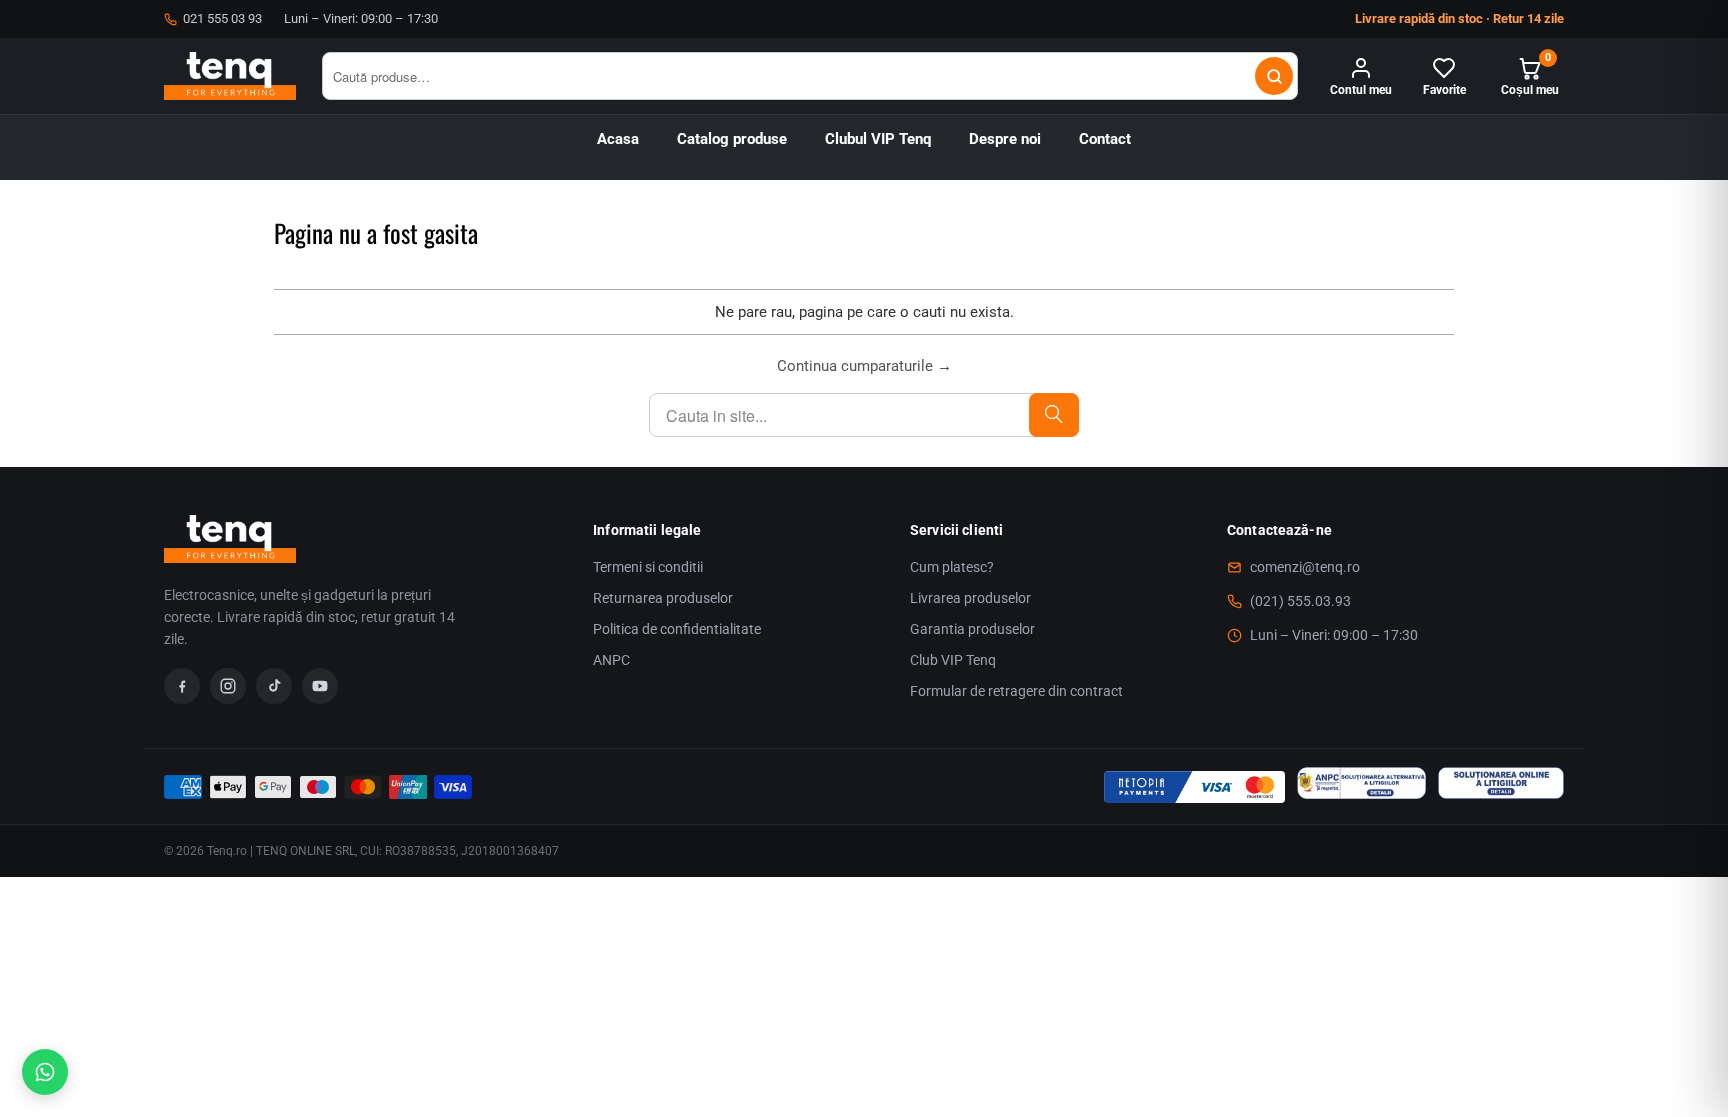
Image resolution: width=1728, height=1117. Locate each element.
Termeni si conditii (648, 567)
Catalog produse (732, 139)
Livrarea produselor (970, 598)
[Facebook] (182, 686)
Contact (1105, 139)
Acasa (618, 139)
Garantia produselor (972, 629)
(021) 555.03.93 (1300, 601)
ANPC (611, 660)
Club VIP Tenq (953, 660)
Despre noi (1005, 139)
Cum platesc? (952, 567)
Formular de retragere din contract (1016, 691)
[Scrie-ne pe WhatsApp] (45, 1072)
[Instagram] (228, 686)
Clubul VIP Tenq (878, 139)
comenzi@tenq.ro (1305, 567)
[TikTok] (274, 686)
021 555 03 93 (222, 18)
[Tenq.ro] (230, 76)
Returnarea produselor (663, 598)
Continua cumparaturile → (864, 366)
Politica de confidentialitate (677, 629)
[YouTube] (320, 686)
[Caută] (1274, 76)
